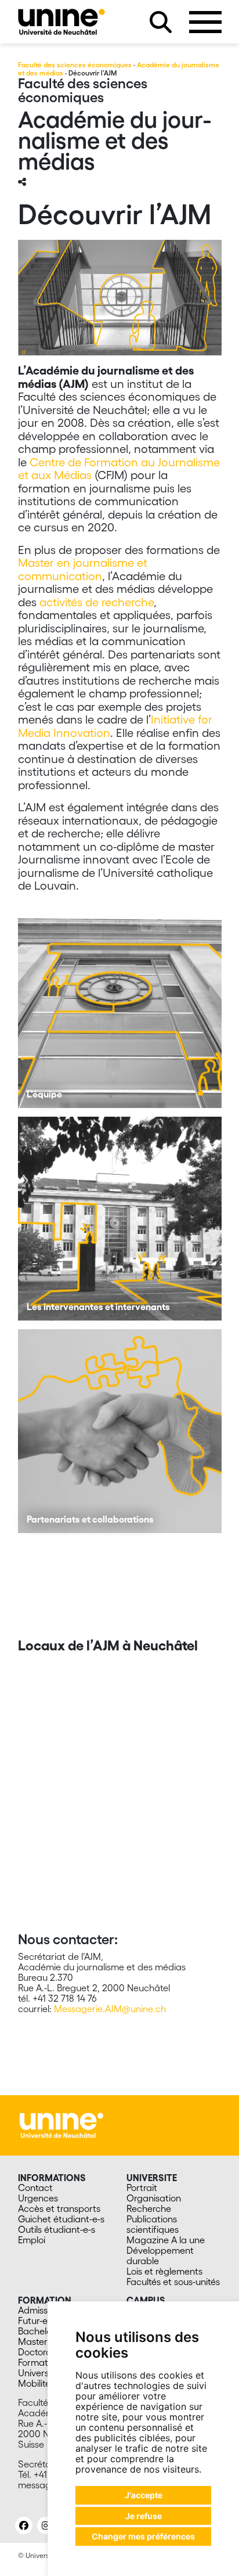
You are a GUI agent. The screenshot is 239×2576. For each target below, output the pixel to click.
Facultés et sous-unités (173, 2282)
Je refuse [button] (144, 2516)
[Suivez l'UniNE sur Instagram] (46, 2525)
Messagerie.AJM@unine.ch (110, 2009)
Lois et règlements (164, 2271)
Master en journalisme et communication (83, 569)
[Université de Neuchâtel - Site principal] (61, 2124)
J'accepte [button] (144, 2495)
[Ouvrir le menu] (205, 22)
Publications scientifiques (153, 2224)
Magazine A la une (166, 2240)
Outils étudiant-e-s (57, 2229)
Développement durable (160, 2255)
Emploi (32, 2240)
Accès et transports (59, 2208)
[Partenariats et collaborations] (120, 1431)
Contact (35, 2188)
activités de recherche (97, 602)
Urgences (38, 2198)
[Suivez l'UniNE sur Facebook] (24, 2525)
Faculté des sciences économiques (75, 65)
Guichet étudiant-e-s (61, 2219)
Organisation (154, 2198)
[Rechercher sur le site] (161, 22)
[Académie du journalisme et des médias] (61, 22)
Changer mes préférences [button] (143, 2536)
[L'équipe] (120, 1006)
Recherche (149, 2208)
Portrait (142, 2188)
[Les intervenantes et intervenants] (120, 1219)
